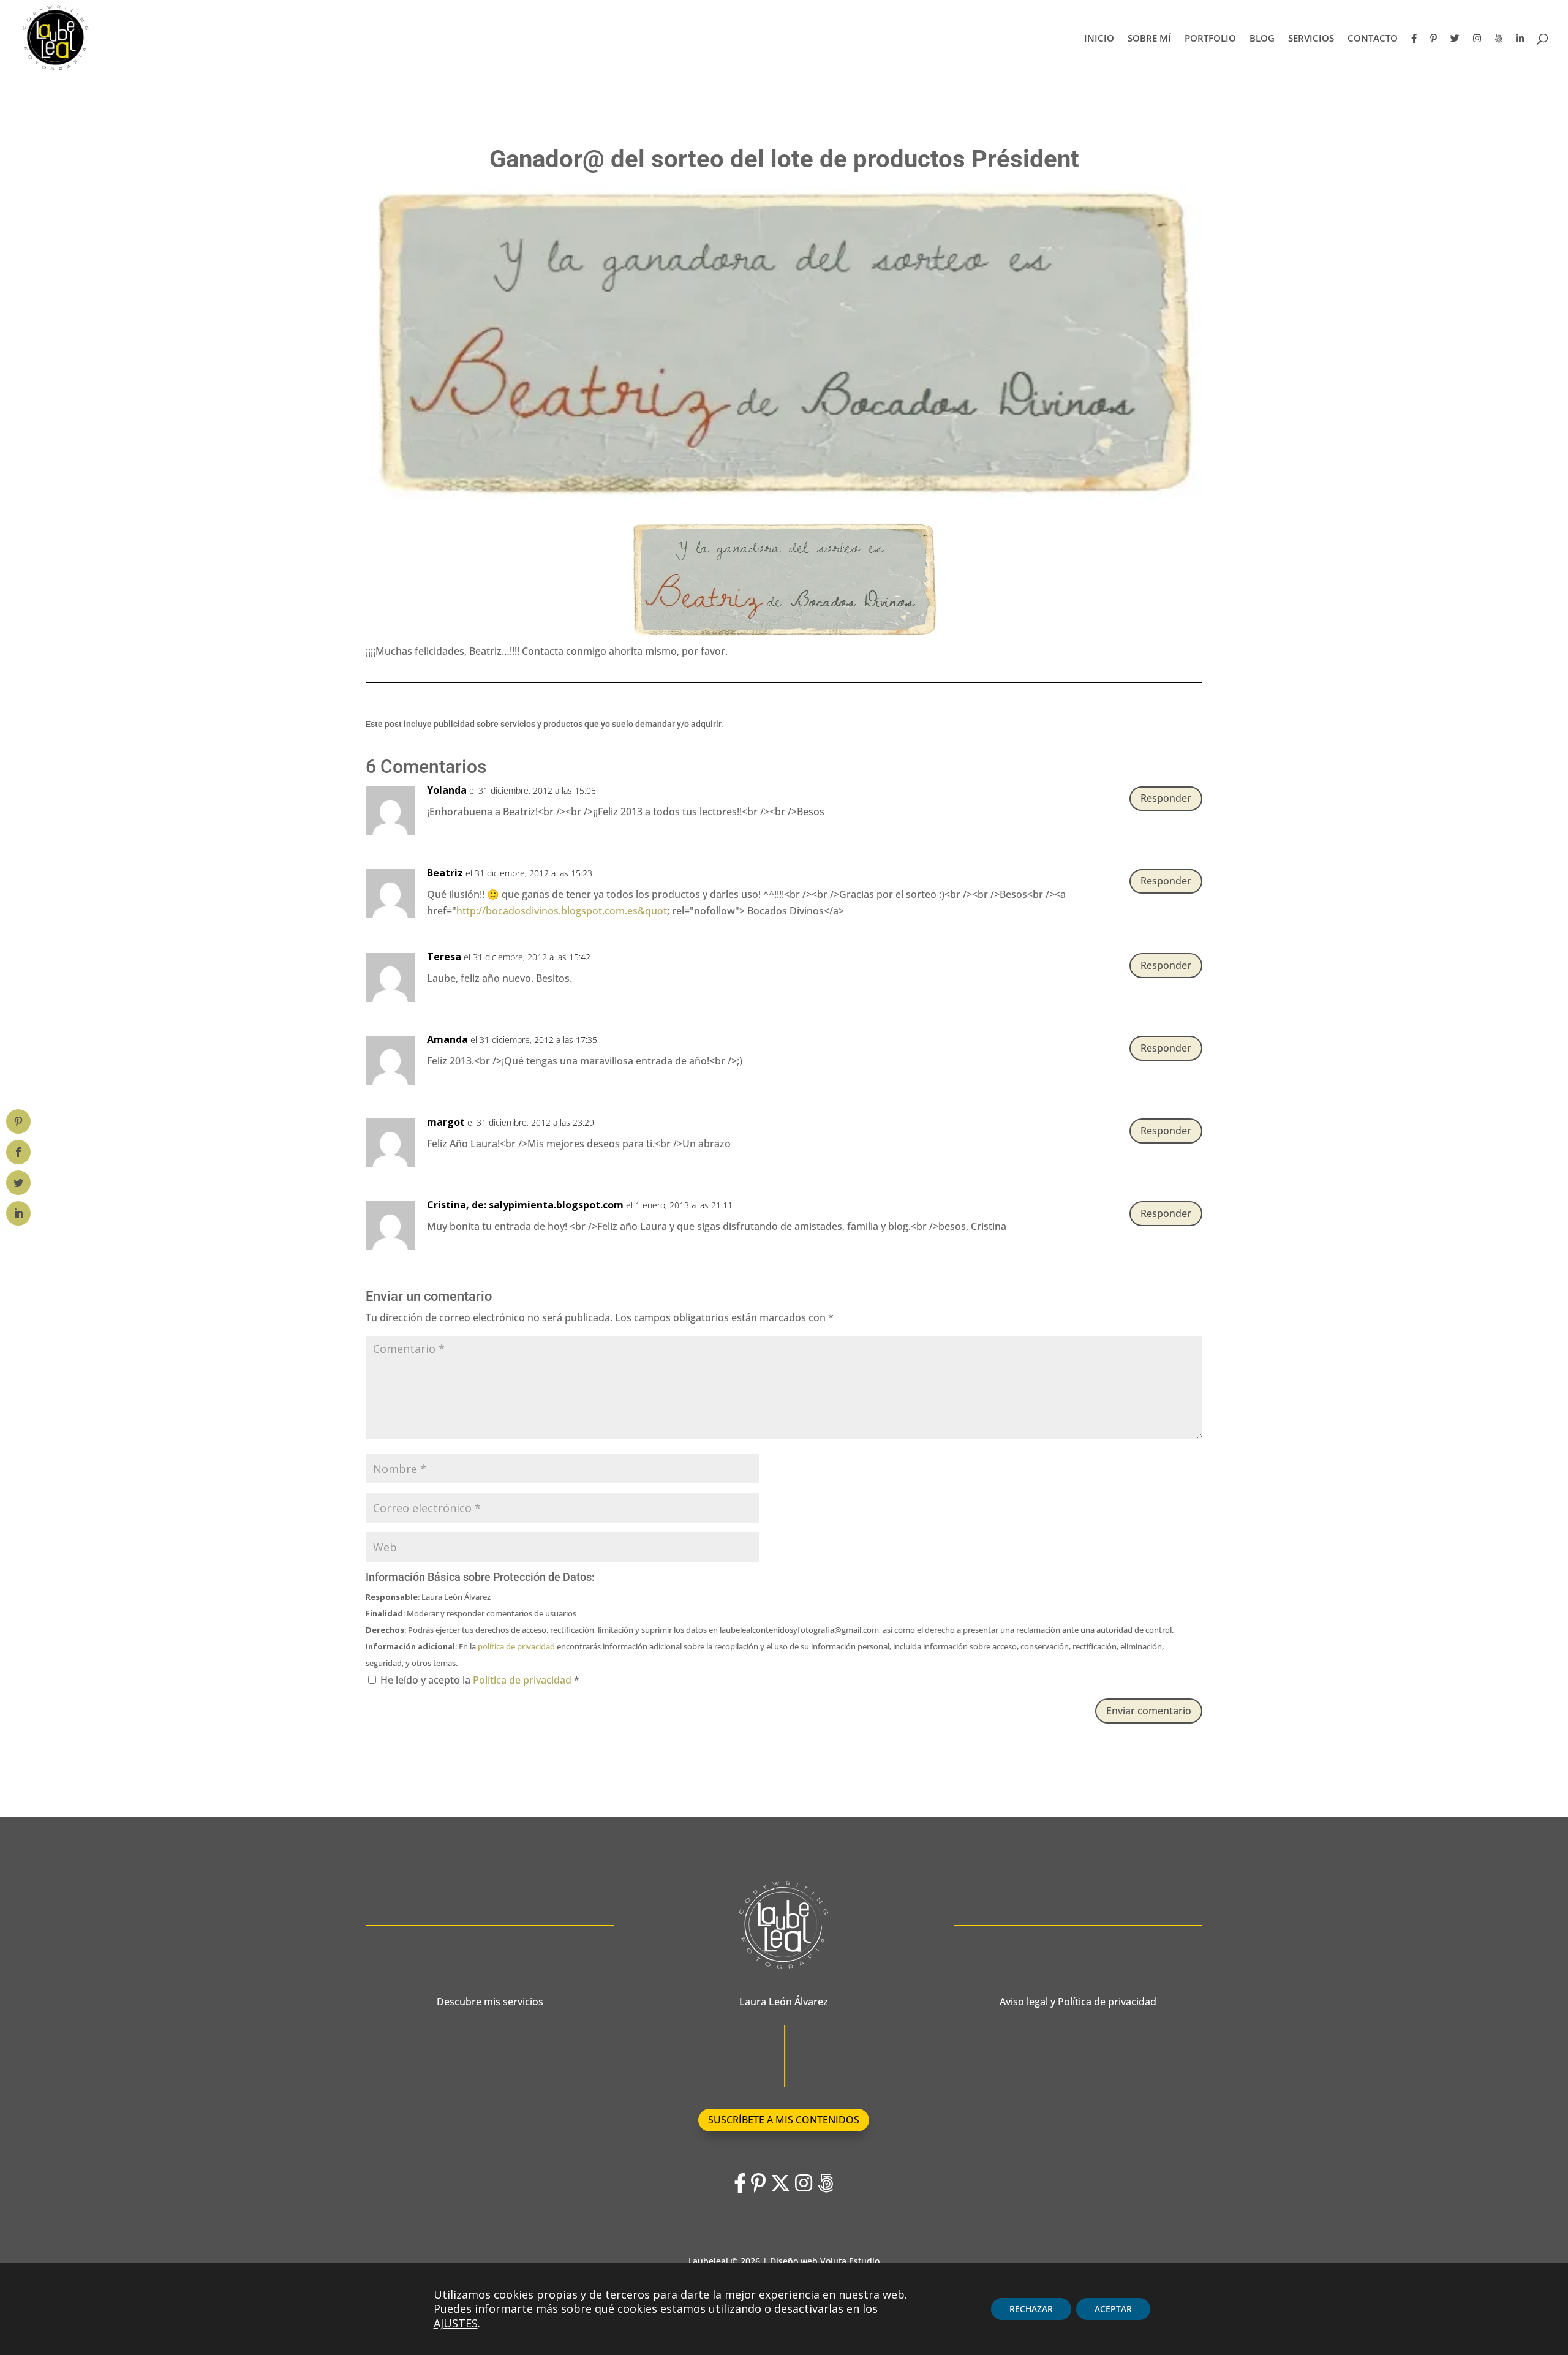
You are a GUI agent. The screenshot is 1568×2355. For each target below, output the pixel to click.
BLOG (1262, 39)
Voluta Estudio (850, 2261)
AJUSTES (456, 2323)
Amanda (447, 1039)
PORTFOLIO (1210, 39)
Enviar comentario (1149, 1711)
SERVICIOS (1311, 39)
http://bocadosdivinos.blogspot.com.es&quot (562, 911)
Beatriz (445, 873)
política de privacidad (516, 1646)
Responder (1166, 798)
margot (446, 1122)
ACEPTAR (1113, 2309)
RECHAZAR (1031, 2309)
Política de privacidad (523, 1680)
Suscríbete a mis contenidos (784, 2120)
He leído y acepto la (480, 1680)
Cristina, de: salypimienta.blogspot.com (525, 1205)
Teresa (444, 957)
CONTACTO (1373, 39)
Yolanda (447, 790)
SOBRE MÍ (1149, 39)
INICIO (1099, 39)
